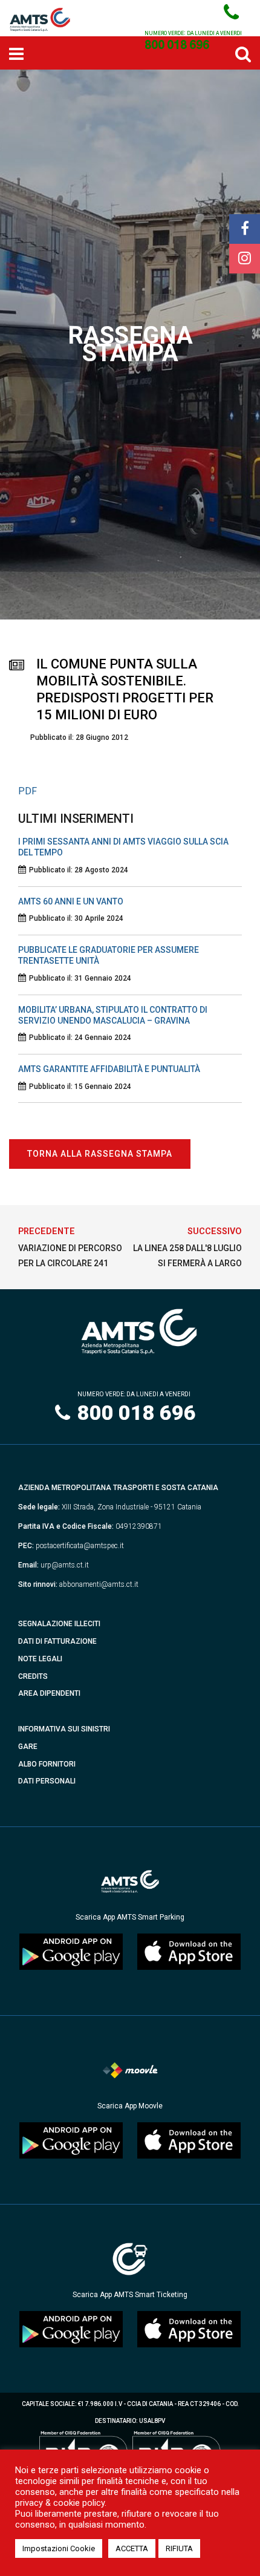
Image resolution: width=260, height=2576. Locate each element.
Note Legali (40, 1659)
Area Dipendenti (49, 1693)
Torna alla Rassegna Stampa (100, 1154)
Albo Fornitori (47, 1764)
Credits (33, 1676)
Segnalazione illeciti (59, 1624)
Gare (28, 1747)
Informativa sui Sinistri (64, 1729)
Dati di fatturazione (57, 1641)
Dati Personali (47, 1781)
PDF (28, 791)
